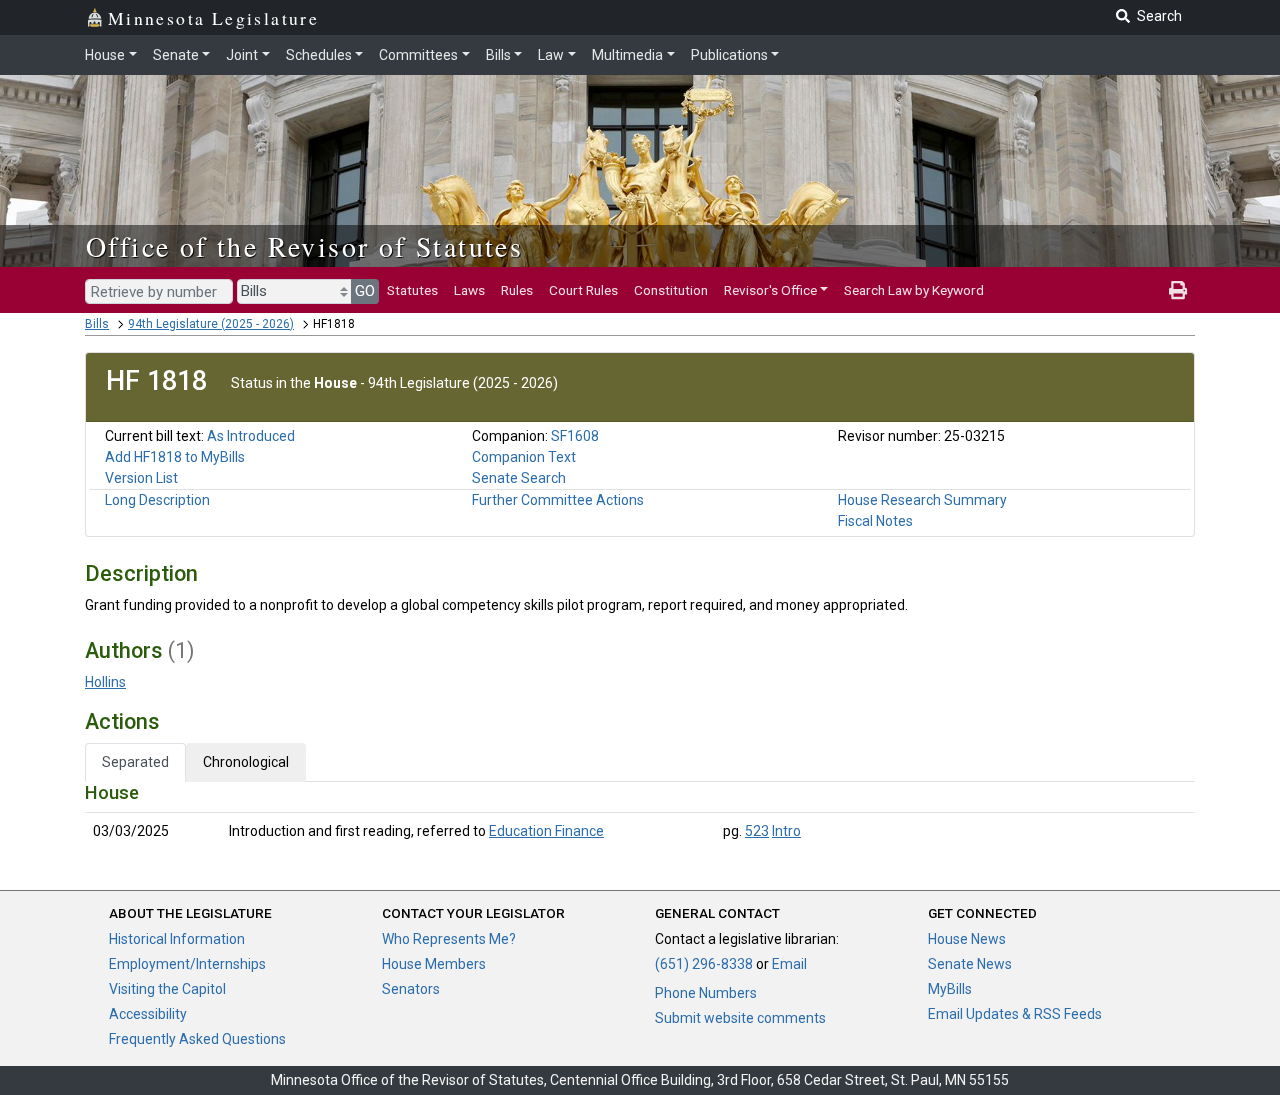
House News (967, 939)
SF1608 (575, 436)
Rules (517, 290)
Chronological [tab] (246, 762)
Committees (418, 55)
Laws (469, 290)
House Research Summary (922, 500)
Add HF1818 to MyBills (175, 457)
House (105, 55)
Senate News (970, 964)
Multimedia (627, 55)
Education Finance (546, 831)
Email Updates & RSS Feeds (1015, 1014)
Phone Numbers (706, 993)
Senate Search (519, 478)
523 (757, 831)
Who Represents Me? (449, 939)
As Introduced (251, 436)
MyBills (950, 989)
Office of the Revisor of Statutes (304, 246)
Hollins (105, 682)
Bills (498, 55)
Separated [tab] (135, 762)
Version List (141, 478)
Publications (729, 55)
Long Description (157, 500)
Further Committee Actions (558, 500)
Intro (786, 831)
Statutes (412, 290)
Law (551, 55)
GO (365, 291)
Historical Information (177, 939)
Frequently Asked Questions (197, 1039)
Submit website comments (740, 1018)
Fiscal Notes (875, 521)
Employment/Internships (187, 964)
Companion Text (524, 457)
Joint (242, 55)
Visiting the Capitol (167, 989)
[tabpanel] (640, 816)
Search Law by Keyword (914, 290)
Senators (411, 989)
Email (789, 964)
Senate (176, 55)
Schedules (319, 55)
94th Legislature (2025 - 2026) (211, 324)
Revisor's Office (770, 290)
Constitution (671, 290)
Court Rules (583, 290)
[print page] (1178, 290)
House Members (434, 964)
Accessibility (148, 1014)
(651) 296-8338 (704, 964)
